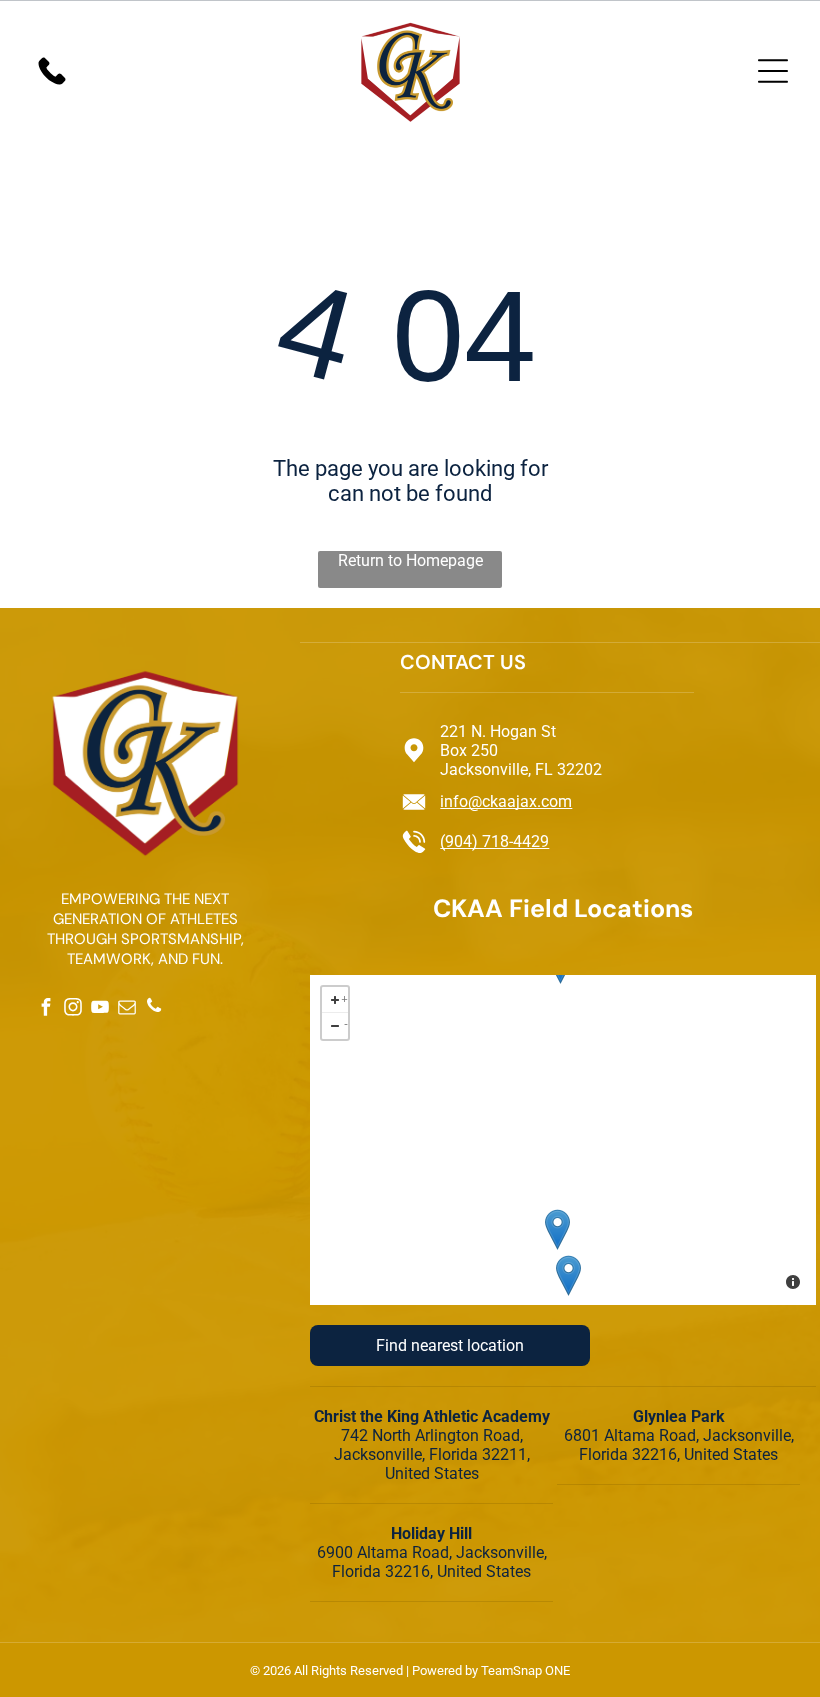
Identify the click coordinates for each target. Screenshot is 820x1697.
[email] (126, 1009)
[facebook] (45, 1009)
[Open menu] (773, 71)
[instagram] (72, 1009)
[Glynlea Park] (557, 1229)
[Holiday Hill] (568, 1275)
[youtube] (99, 1009)
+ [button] (344, 996)
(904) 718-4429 (494, 841)
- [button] (346, 1022)
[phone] (153, 1009)
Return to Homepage (410, 560)
